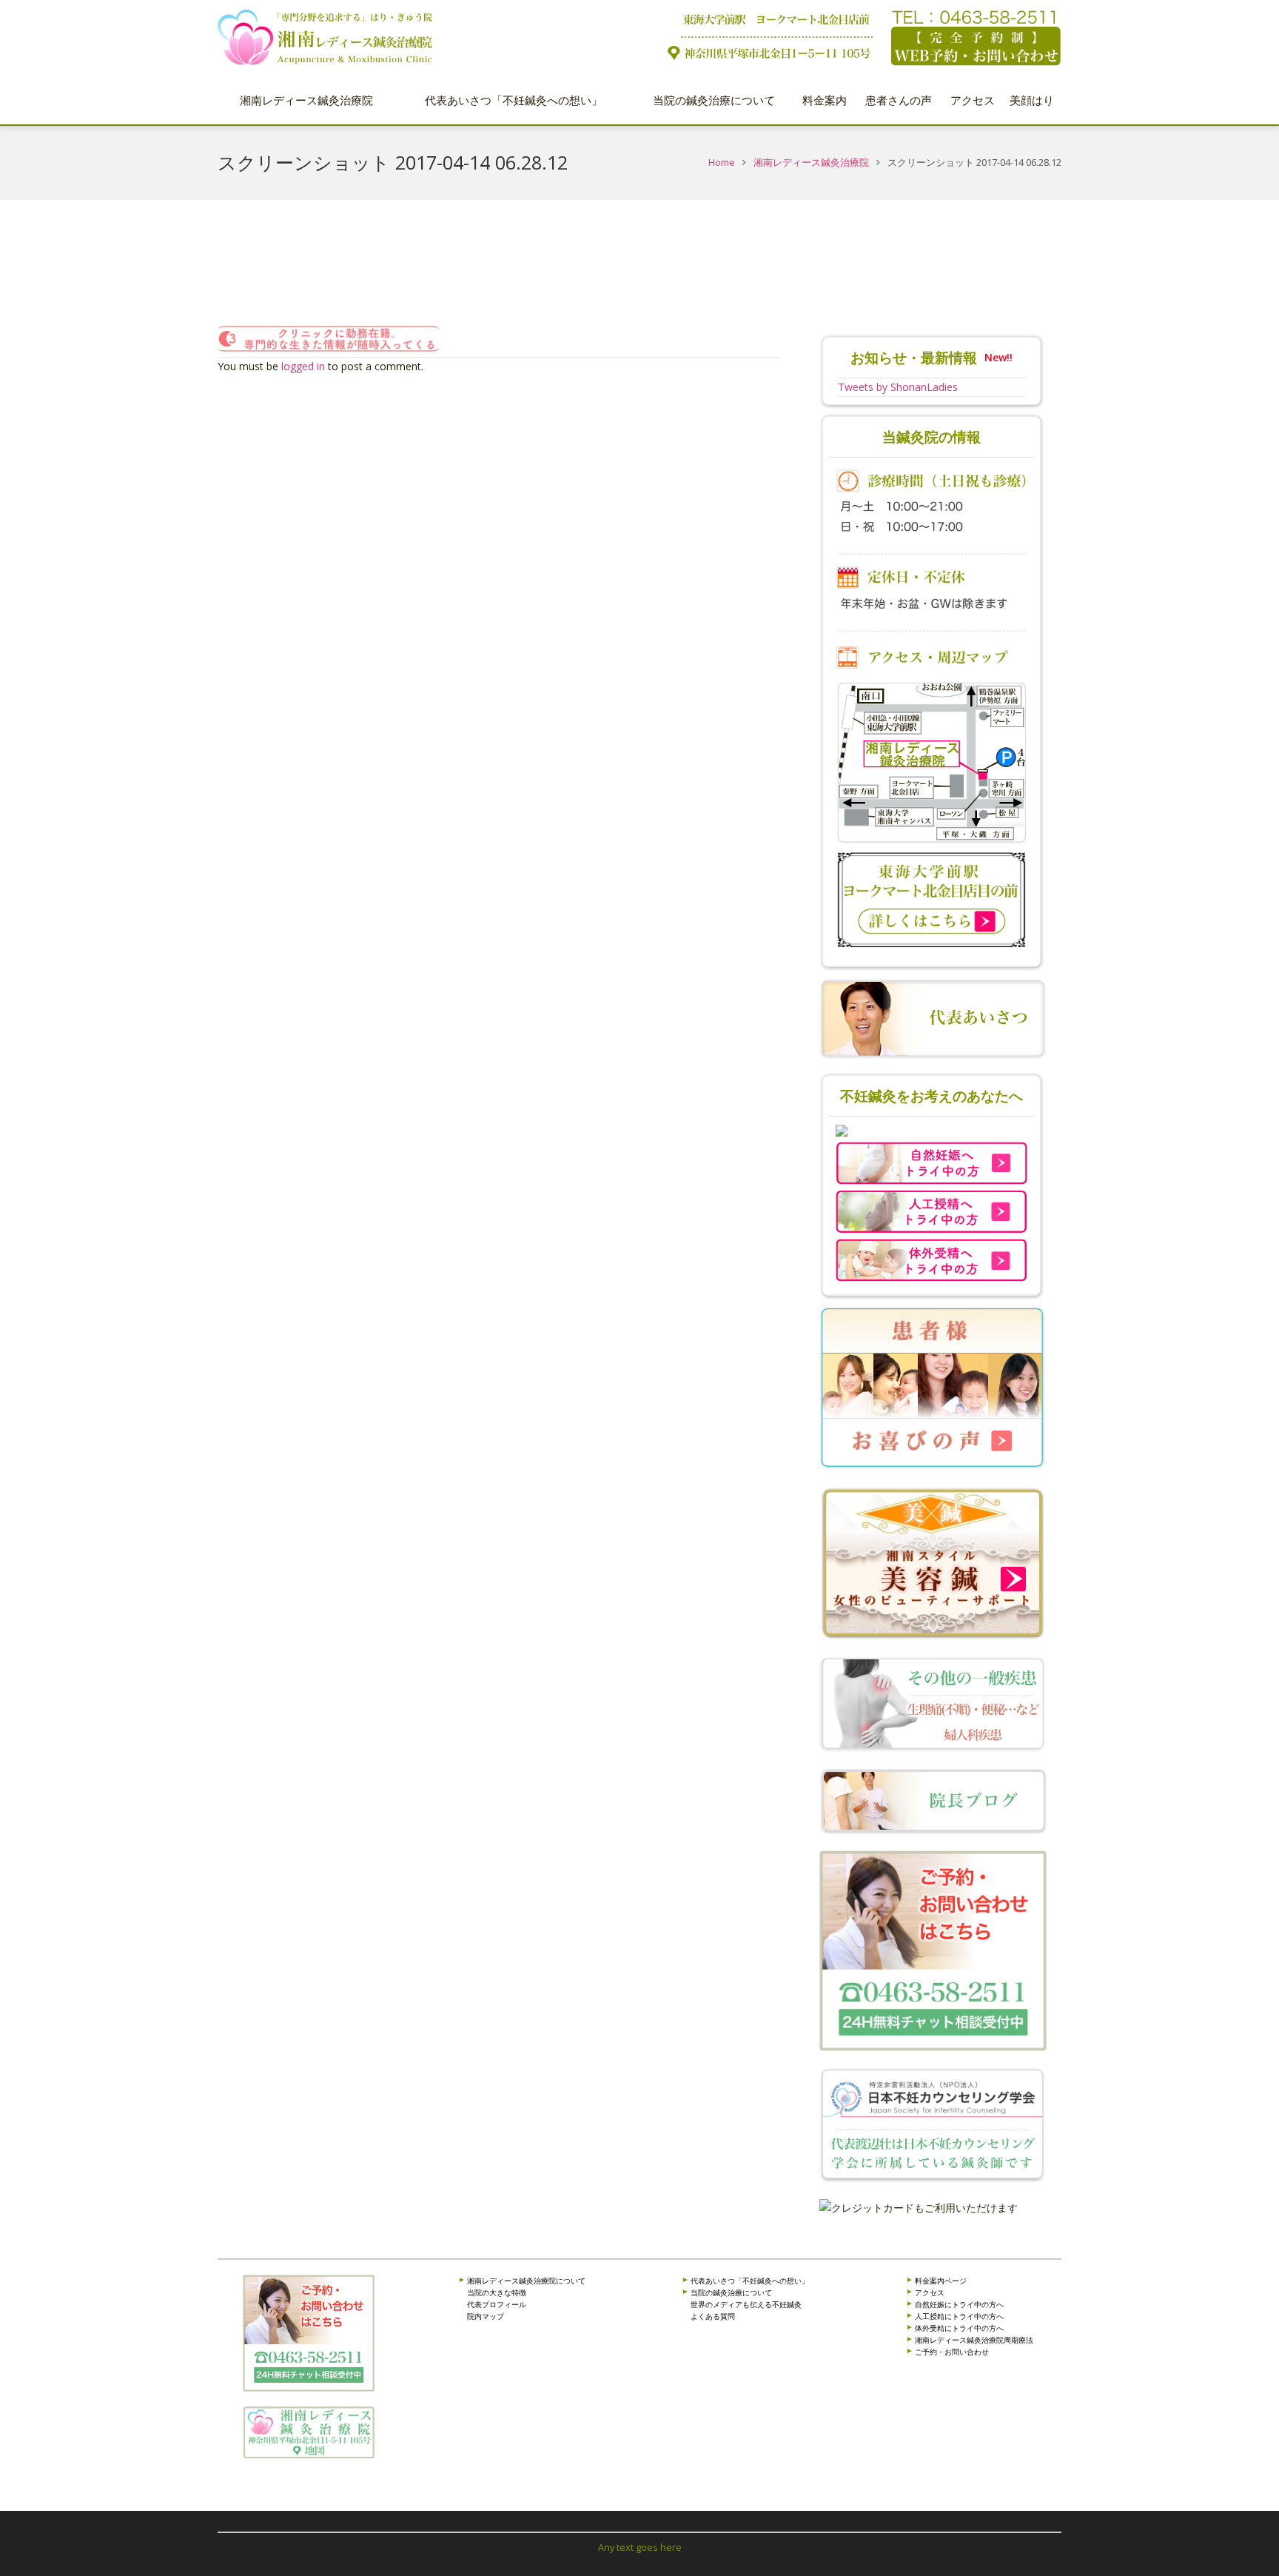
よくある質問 (713, 2316)
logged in (303, 366)
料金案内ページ (941, 2281)
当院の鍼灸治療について (731, 2292)
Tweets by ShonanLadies (898, 387)
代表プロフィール (497, 2304)
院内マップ (486, 2316)
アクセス (930, 2292)
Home (722, 163)
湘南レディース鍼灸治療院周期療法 (974, 2340)
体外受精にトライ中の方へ (959, 2328)
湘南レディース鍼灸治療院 (811, 163)
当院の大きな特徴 (497, 2292)
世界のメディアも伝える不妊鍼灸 (746, 2304)
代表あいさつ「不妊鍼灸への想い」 (750, 2281)
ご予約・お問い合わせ (952, 2352)
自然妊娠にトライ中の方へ (959, 2304)
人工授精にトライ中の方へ (959, 2316)
